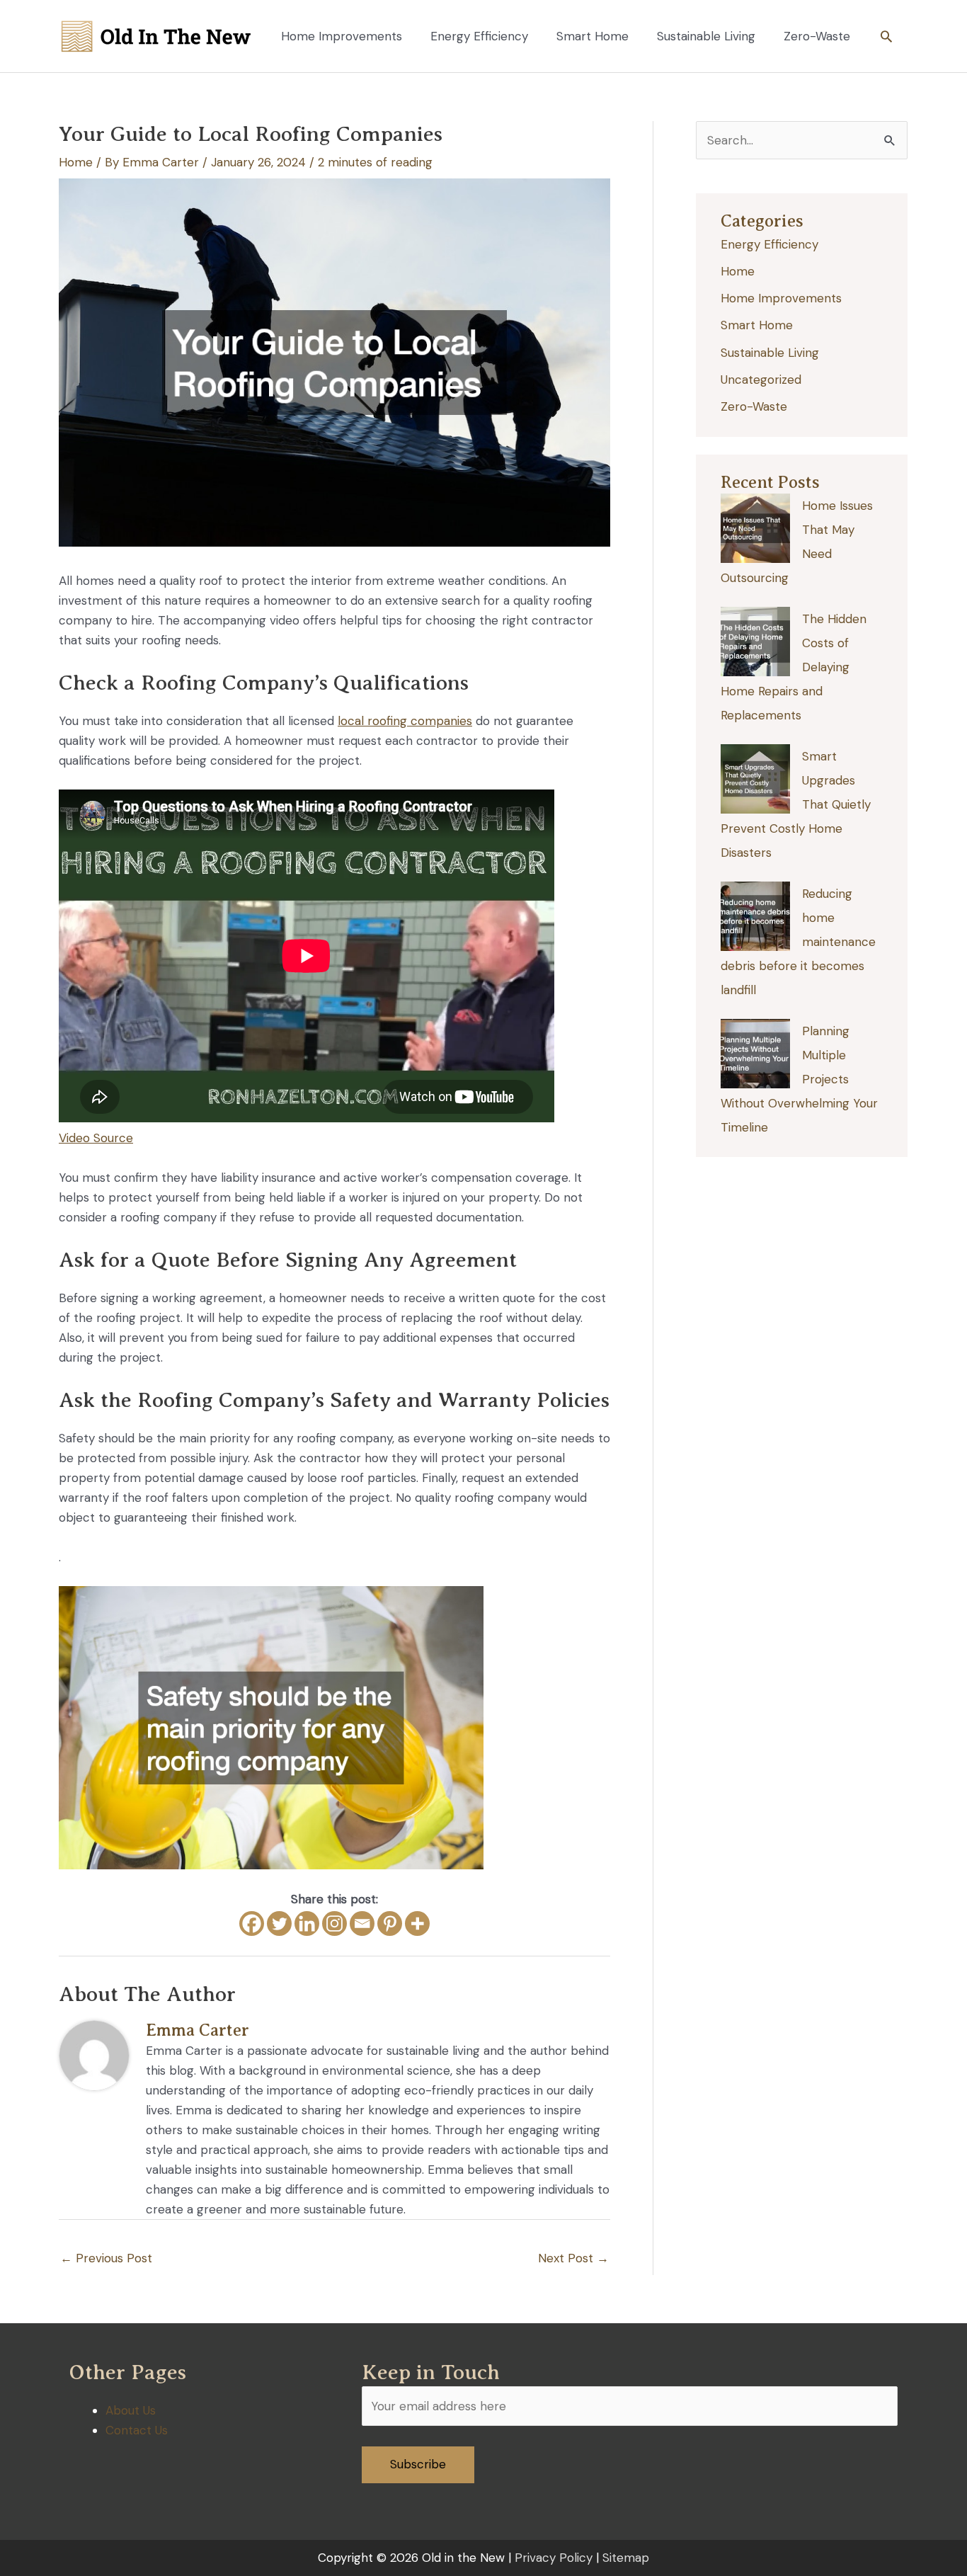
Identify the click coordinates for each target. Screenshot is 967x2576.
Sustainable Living (770, 353)
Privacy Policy (554, 2558)
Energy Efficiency (769, 244)
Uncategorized (761, 380)
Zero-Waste (754, 406)
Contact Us (137, 2430)
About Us (131, 2410)
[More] (417, 1924)
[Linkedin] (307, 1924)
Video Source (96, 1138)
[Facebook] (252, 1924)
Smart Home (757, 325)
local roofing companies (405, 721)
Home (76, 162)
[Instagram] (334, 1924)
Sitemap (626, 2558)
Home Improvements (781, 298)
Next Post (573, 2258)
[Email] (362, 1924)
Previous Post (106, 2258)
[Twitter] (279, 1924)
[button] (886, 36)
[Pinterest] (390, 1924)
